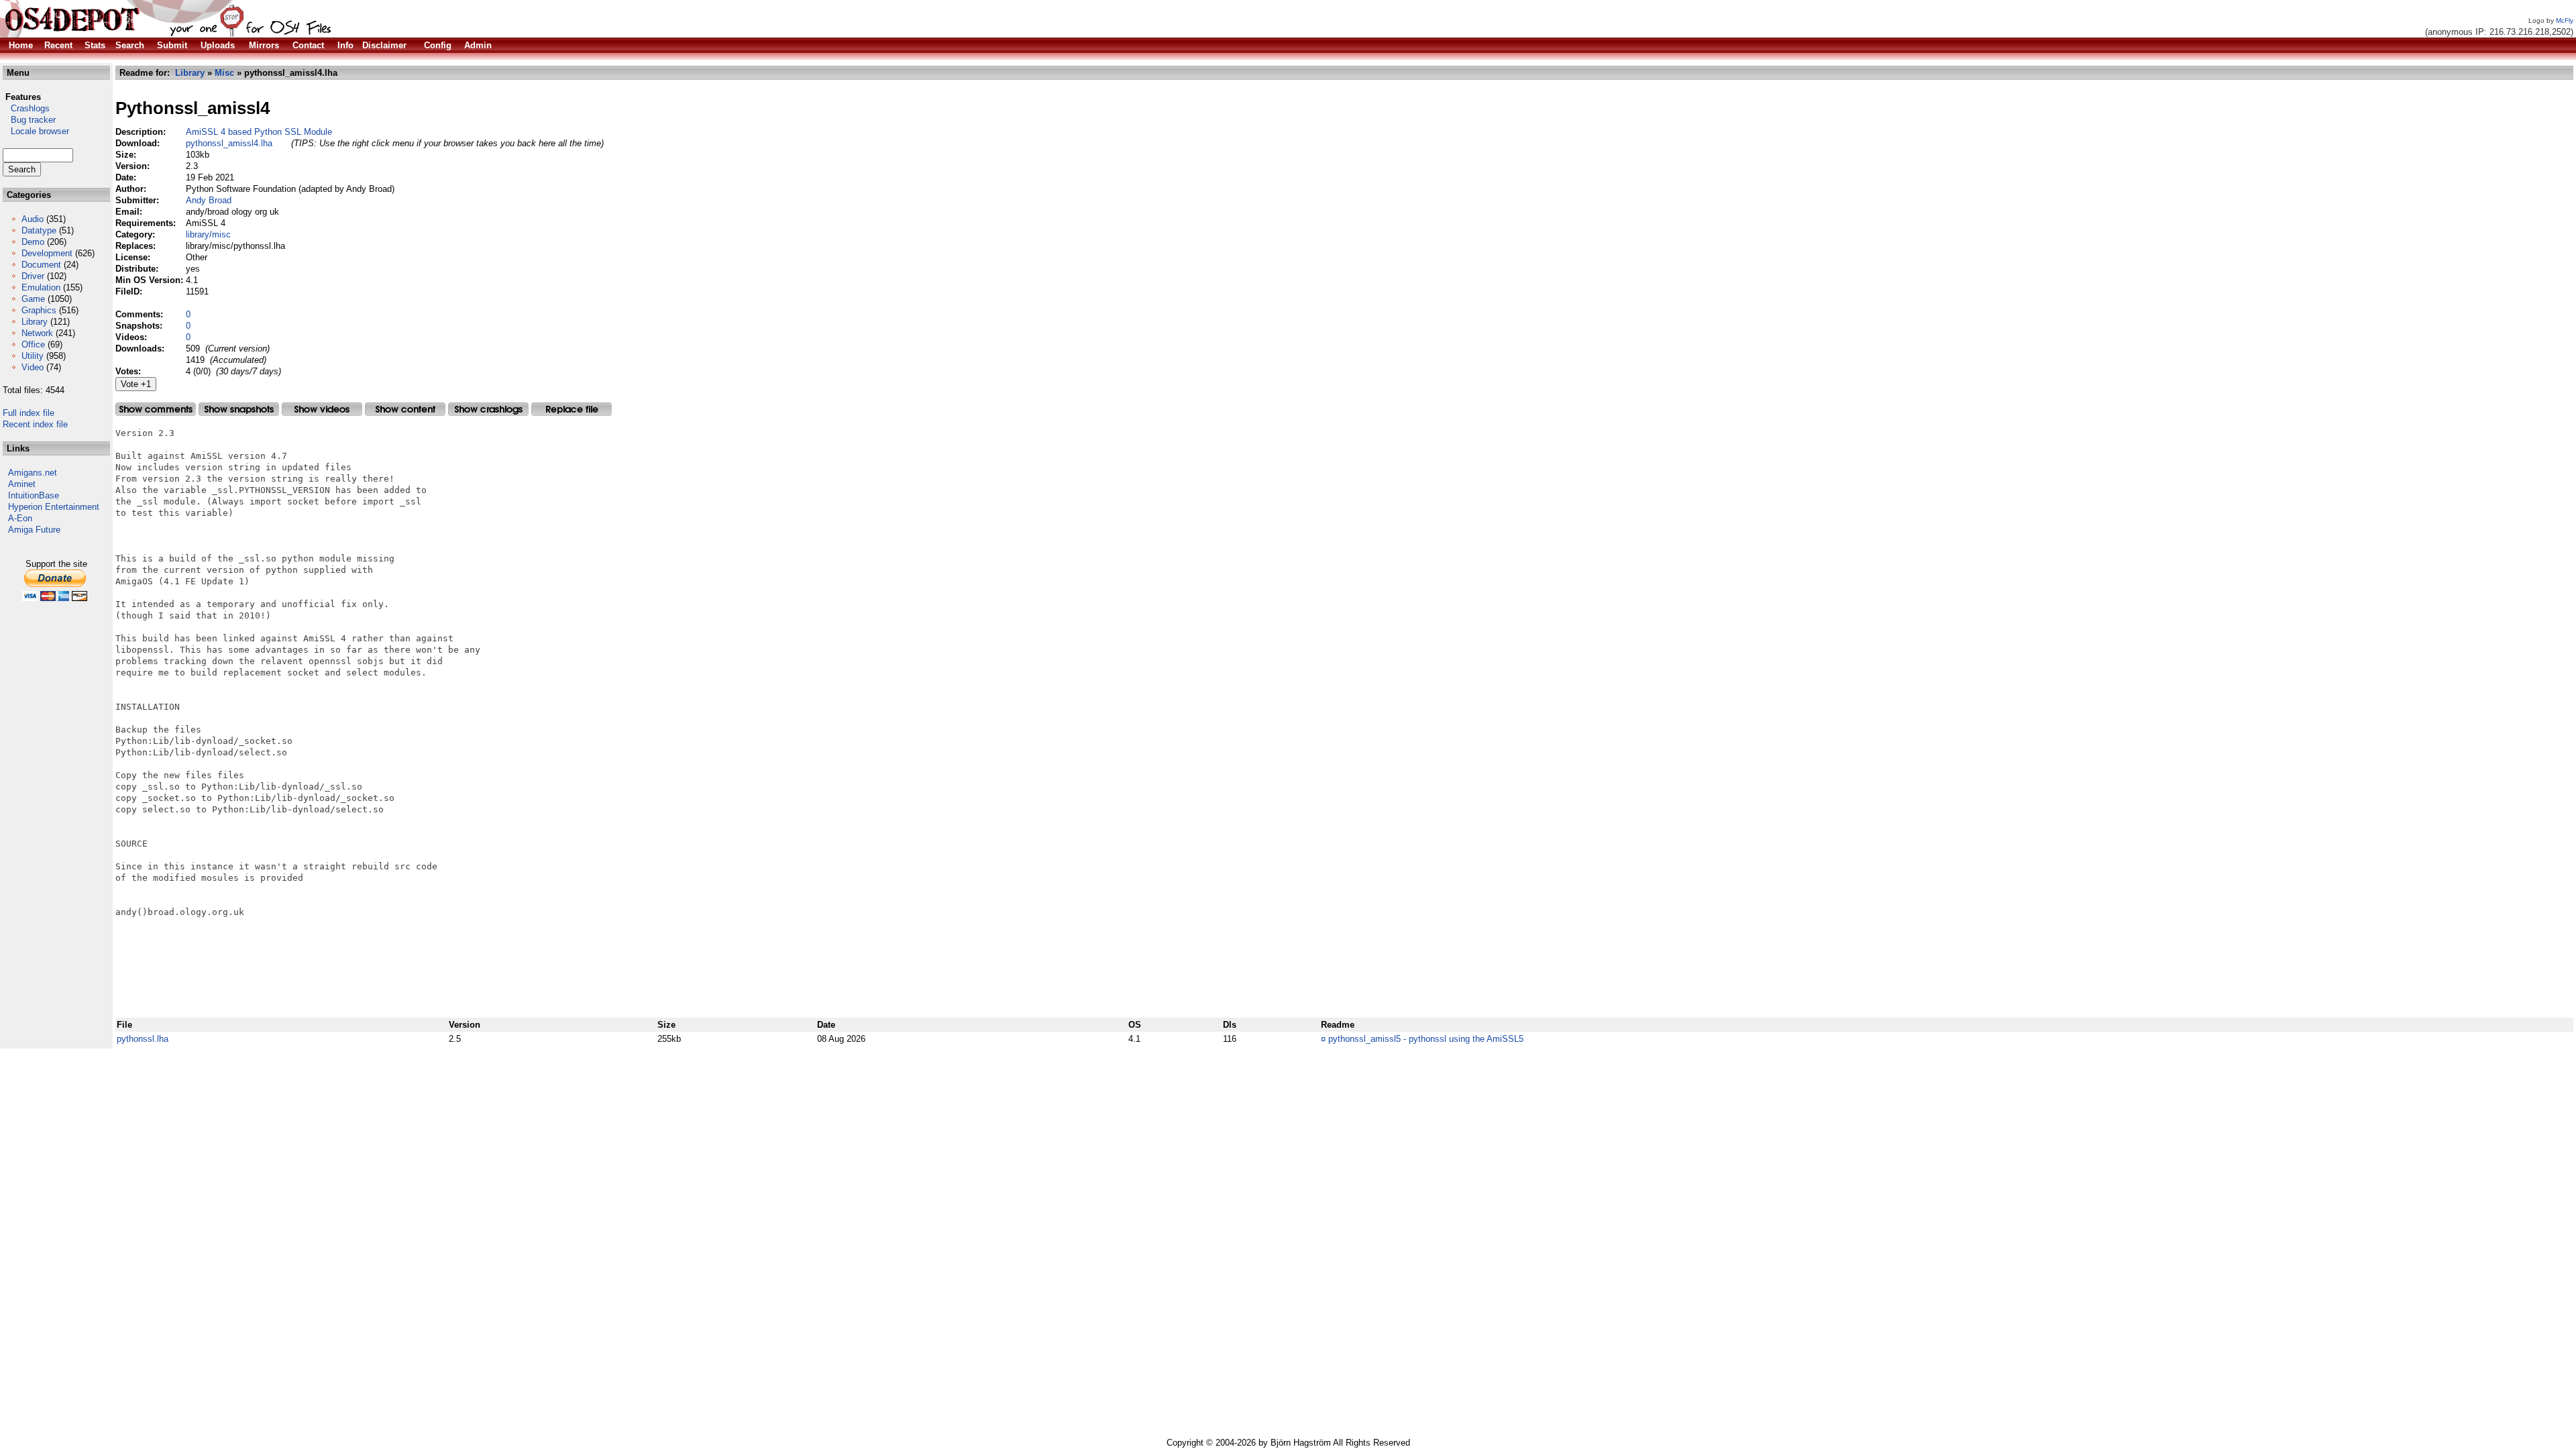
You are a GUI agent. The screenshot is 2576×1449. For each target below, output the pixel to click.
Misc (224, 73)
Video (33, 367)
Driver (33, 276)
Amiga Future (34, 530)
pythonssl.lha (143, 1039)
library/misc (208, 234)
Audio (33, 219)
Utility (33, 356)
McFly (2565, 20)
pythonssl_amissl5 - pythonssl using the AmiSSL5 (1426, 1039)
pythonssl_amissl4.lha (229, 143)
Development (47, 253)
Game (33, 299)
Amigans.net (33, 473)
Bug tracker (29, 120)
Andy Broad (209, 200)
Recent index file (35, 424)
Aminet (22, 484)
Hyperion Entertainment (54, 507)
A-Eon (20, 518)
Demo (33, 242)
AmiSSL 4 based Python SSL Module (259, 132)
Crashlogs (26, 108)
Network (37, 333)
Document (41, 265)
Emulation (41, 287)
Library (35, 322)
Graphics (39, 310)
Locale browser (36, 131)
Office (33, 344)
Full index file (29, 413)
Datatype (39, 230)
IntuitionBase (34, 495)
